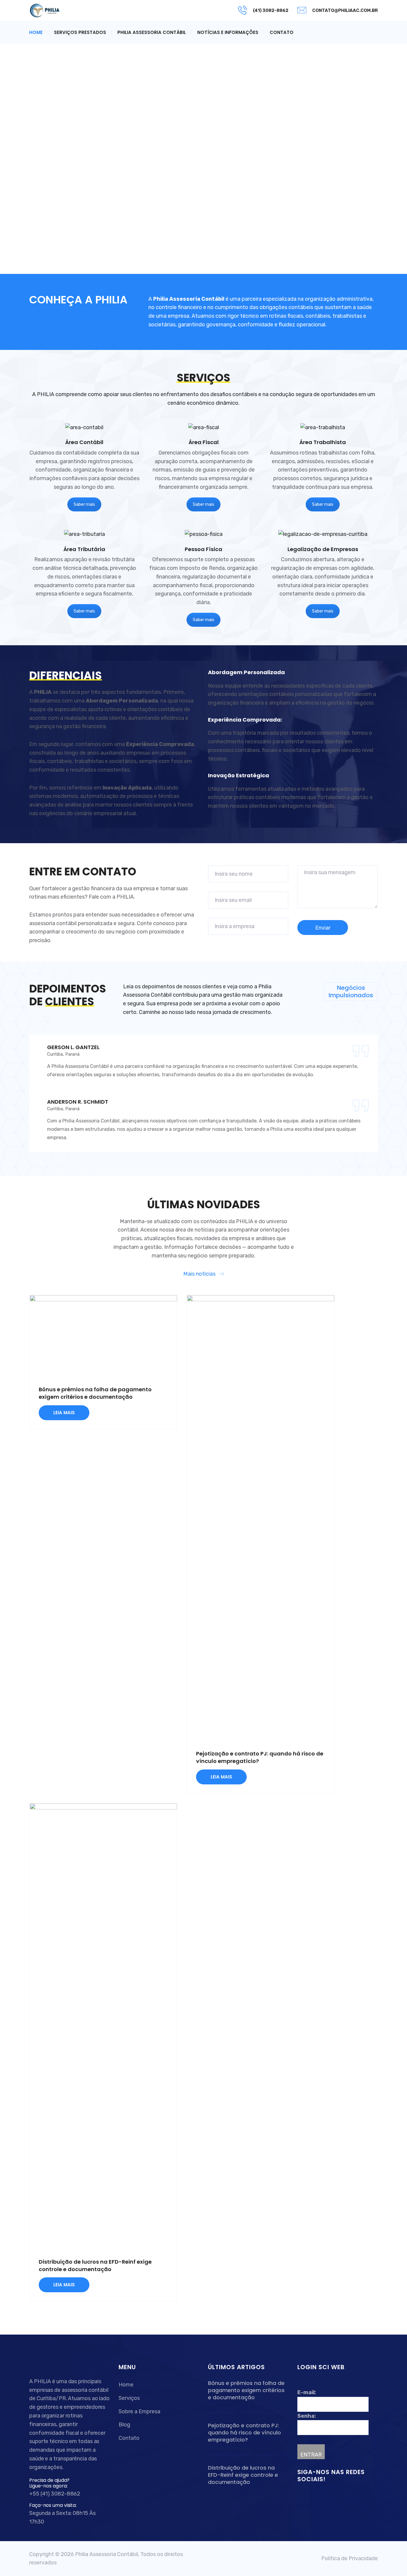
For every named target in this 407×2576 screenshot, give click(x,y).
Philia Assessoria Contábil (152, 32)
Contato (282, 32)
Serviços (129, 2398)
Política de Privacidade (349, 2558)
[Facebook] (301, 2496)
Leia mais (64, 1413)
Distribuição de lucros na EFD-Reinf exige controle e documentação (95, 2265)
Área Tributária (84, 549)
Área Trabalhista (323, 442)
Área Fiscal (204, 442)
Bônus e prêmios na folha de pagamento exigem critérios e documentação (95, 1393)
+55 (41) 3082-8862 (55, 2494)
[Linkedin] (309, 2496)
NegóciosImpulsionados (351, 991)
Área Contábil (84, 442)
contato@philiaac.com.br (345, 10)
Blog (124, 2425)
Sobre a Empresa (139, 2411)
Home (36, 32)
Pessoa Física (203, 549)
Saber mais (84, 504)
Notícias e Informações (228, 32)
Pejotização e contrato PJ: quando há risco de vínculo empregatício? (244, 2433)
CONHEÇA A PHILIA (78, 300)
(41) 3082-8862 (271, 10)
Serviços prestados (80, 32)
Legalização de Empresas (323, 549)
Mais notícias (199, 1274)
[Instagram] (315, 2496)
